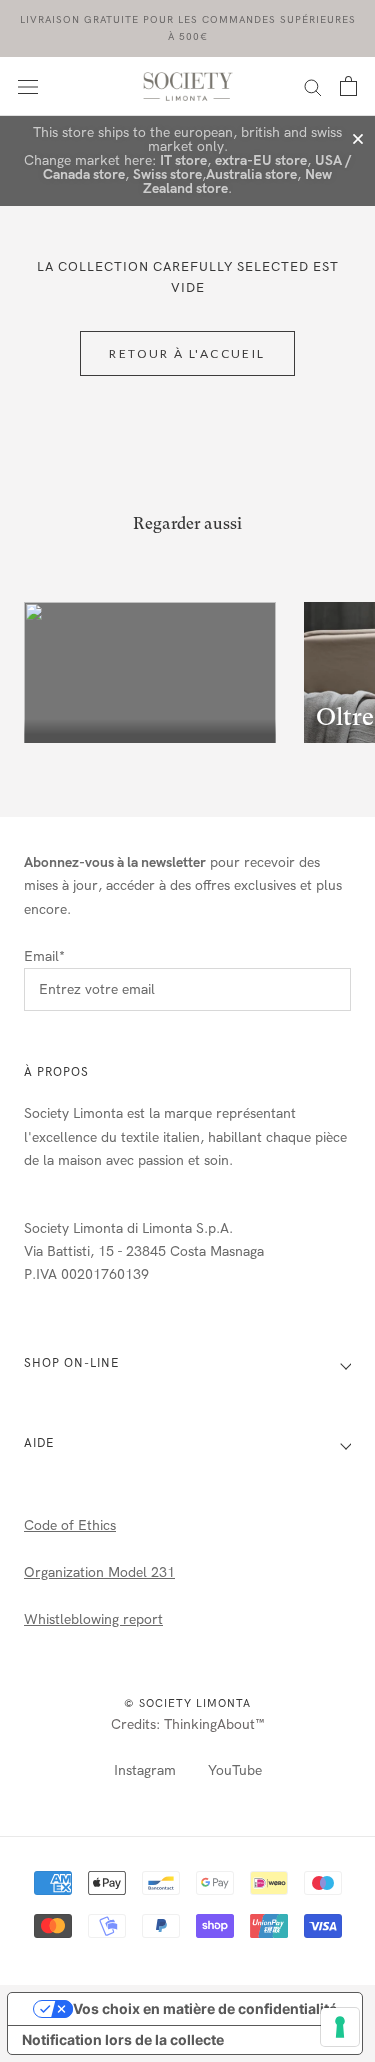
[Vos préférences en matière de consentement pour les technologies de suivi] (340, 2027)
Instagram (145, 1770)
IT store (183, 160)
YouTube (235, 1770)
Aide (39, 1443)
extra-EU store (261, 160)
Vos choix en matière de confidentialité (205, 2008)
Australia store (251, 174)
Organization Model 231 (99, 1572)
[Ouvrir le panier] (348, 86)
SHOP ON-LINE (71, 1363)
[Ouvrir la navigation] (28, 86)
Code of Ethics (70, 1525)
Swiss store (167, 174)
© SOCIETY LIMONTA (187, 1703)
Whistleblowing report (93, 1619)
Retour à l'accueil (187, 353)
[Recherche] (313, 86)
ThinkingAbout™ (214, 1724)
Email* (44, 956)
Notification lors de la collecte (123, 2039)
